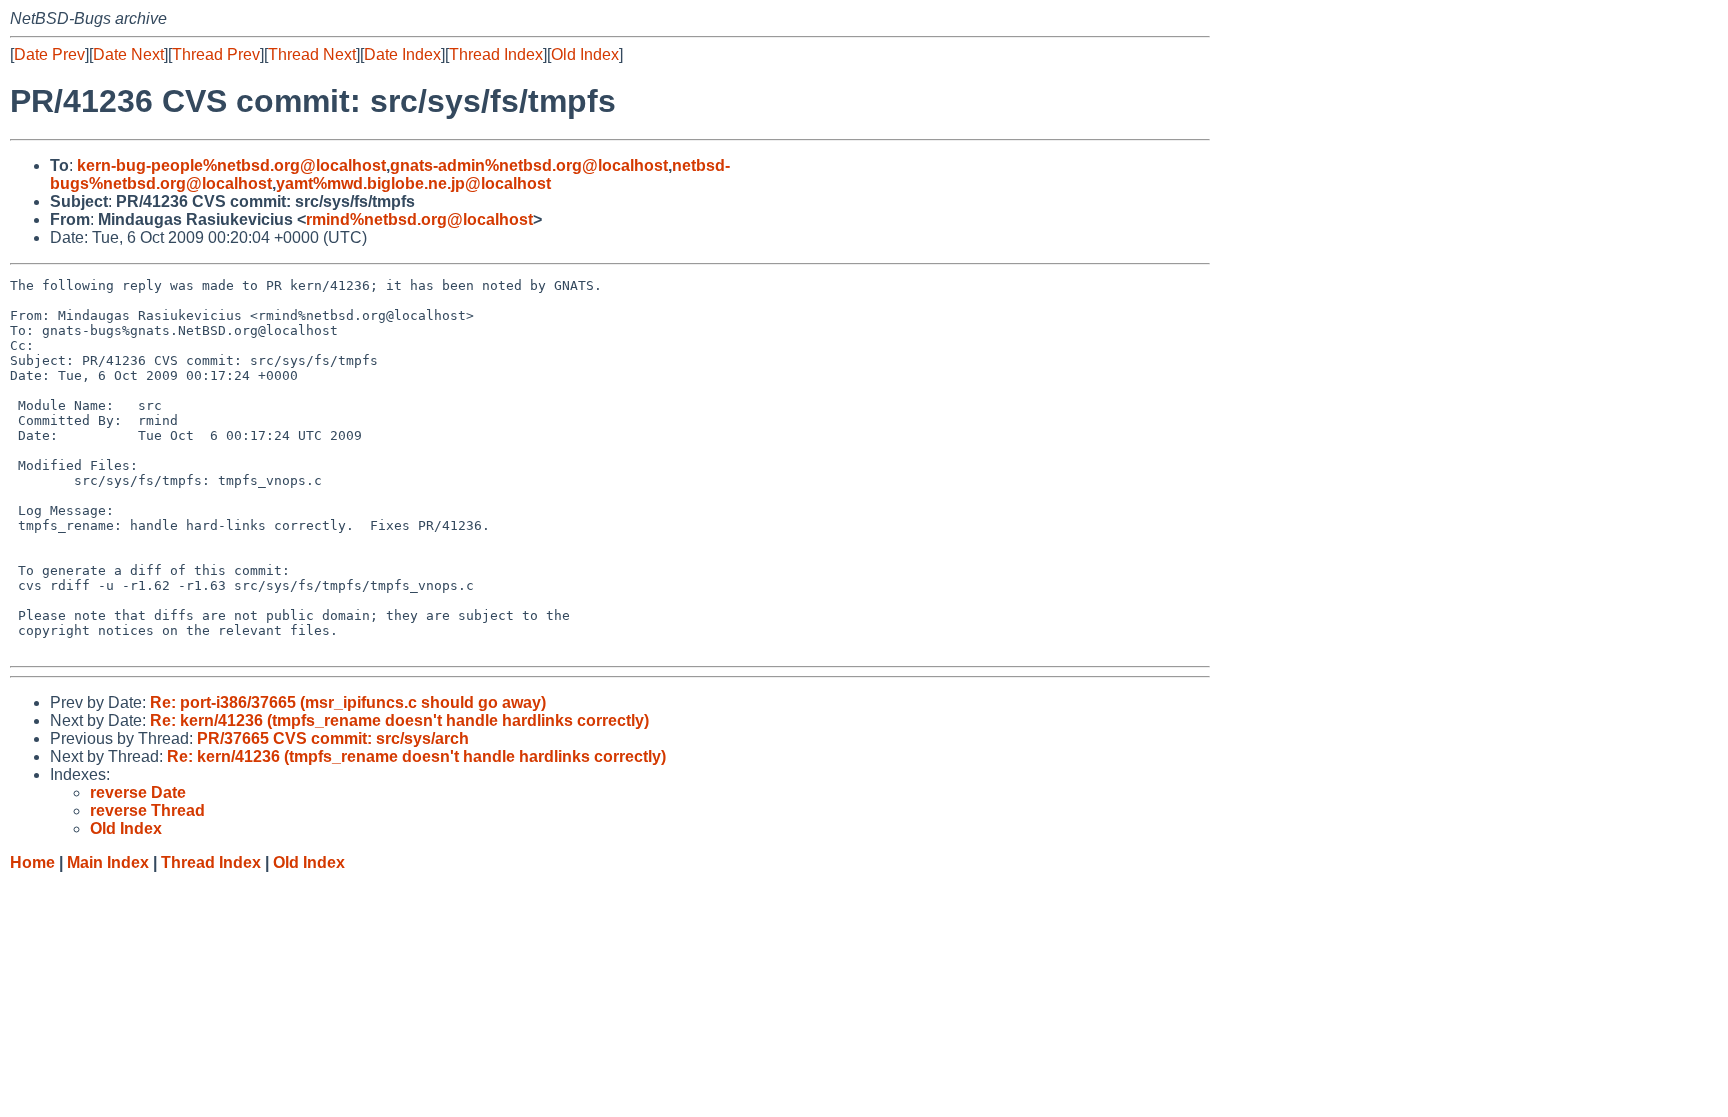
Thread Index (496, 54)
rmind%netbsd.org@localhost (419, 219)
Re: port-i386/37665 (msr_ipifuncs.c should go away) (348, 702)
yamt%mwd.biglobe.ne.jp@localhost (413, 183)
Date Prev (49, 54)
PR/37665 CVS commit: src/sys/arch (333, 738)
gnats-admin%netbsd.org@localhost (529, 165)
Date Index (402, 54)
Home (32, 862)
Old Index (585, 54)
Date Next (128, 54)
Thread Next (312, 54)
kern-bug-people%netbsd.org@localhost (231, 165)
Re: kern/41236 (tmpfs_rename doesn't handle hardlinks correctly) (399, 720)
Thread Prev (216, 54)
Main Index (108, 862)
